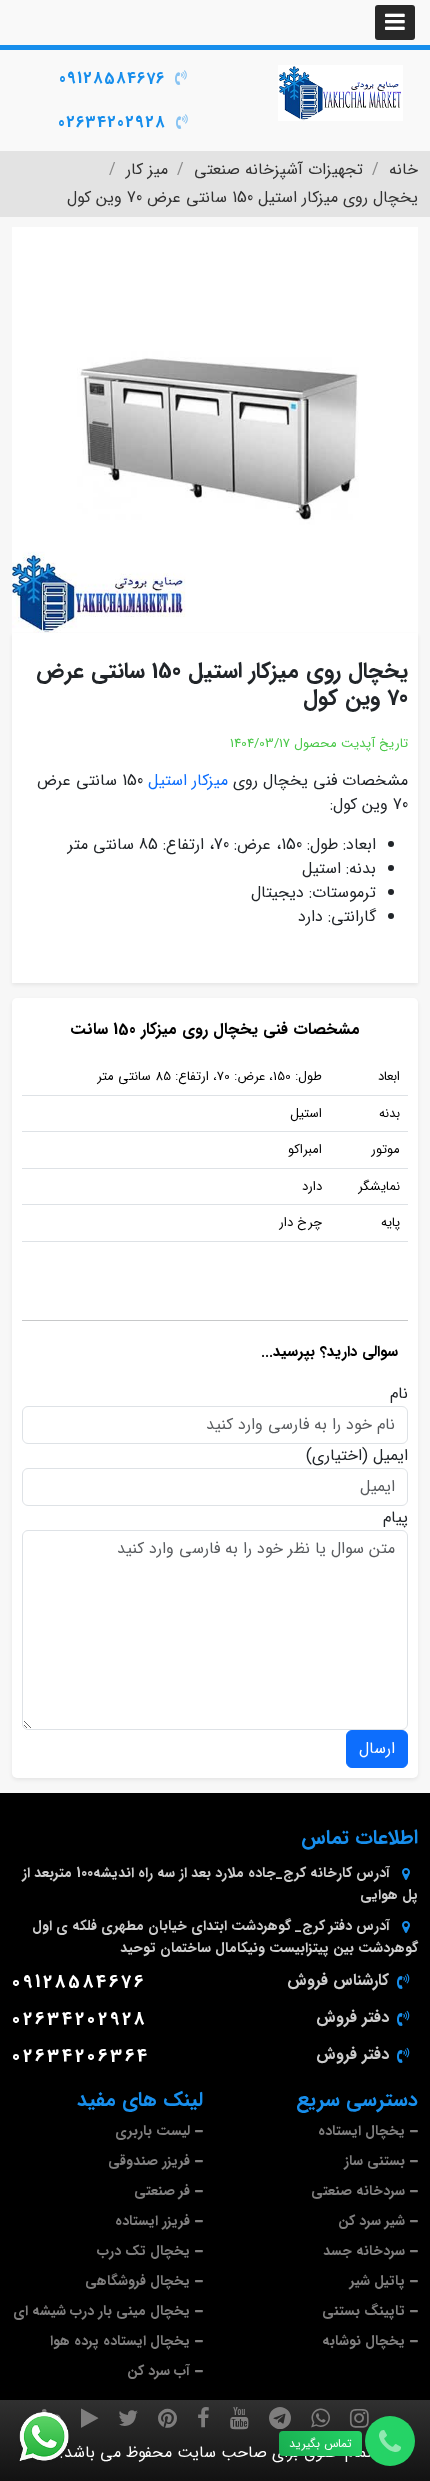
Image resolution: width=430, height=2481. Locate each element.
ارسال (377, 1748)
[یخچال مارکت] (340, 93)
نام (399, 1394)
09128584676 (112, 78)
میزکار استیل (188, 780)
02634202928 (112, 122)
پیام (395, 1518)
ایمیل (390, 1456)
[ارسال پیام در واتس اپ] (56, 2437)
